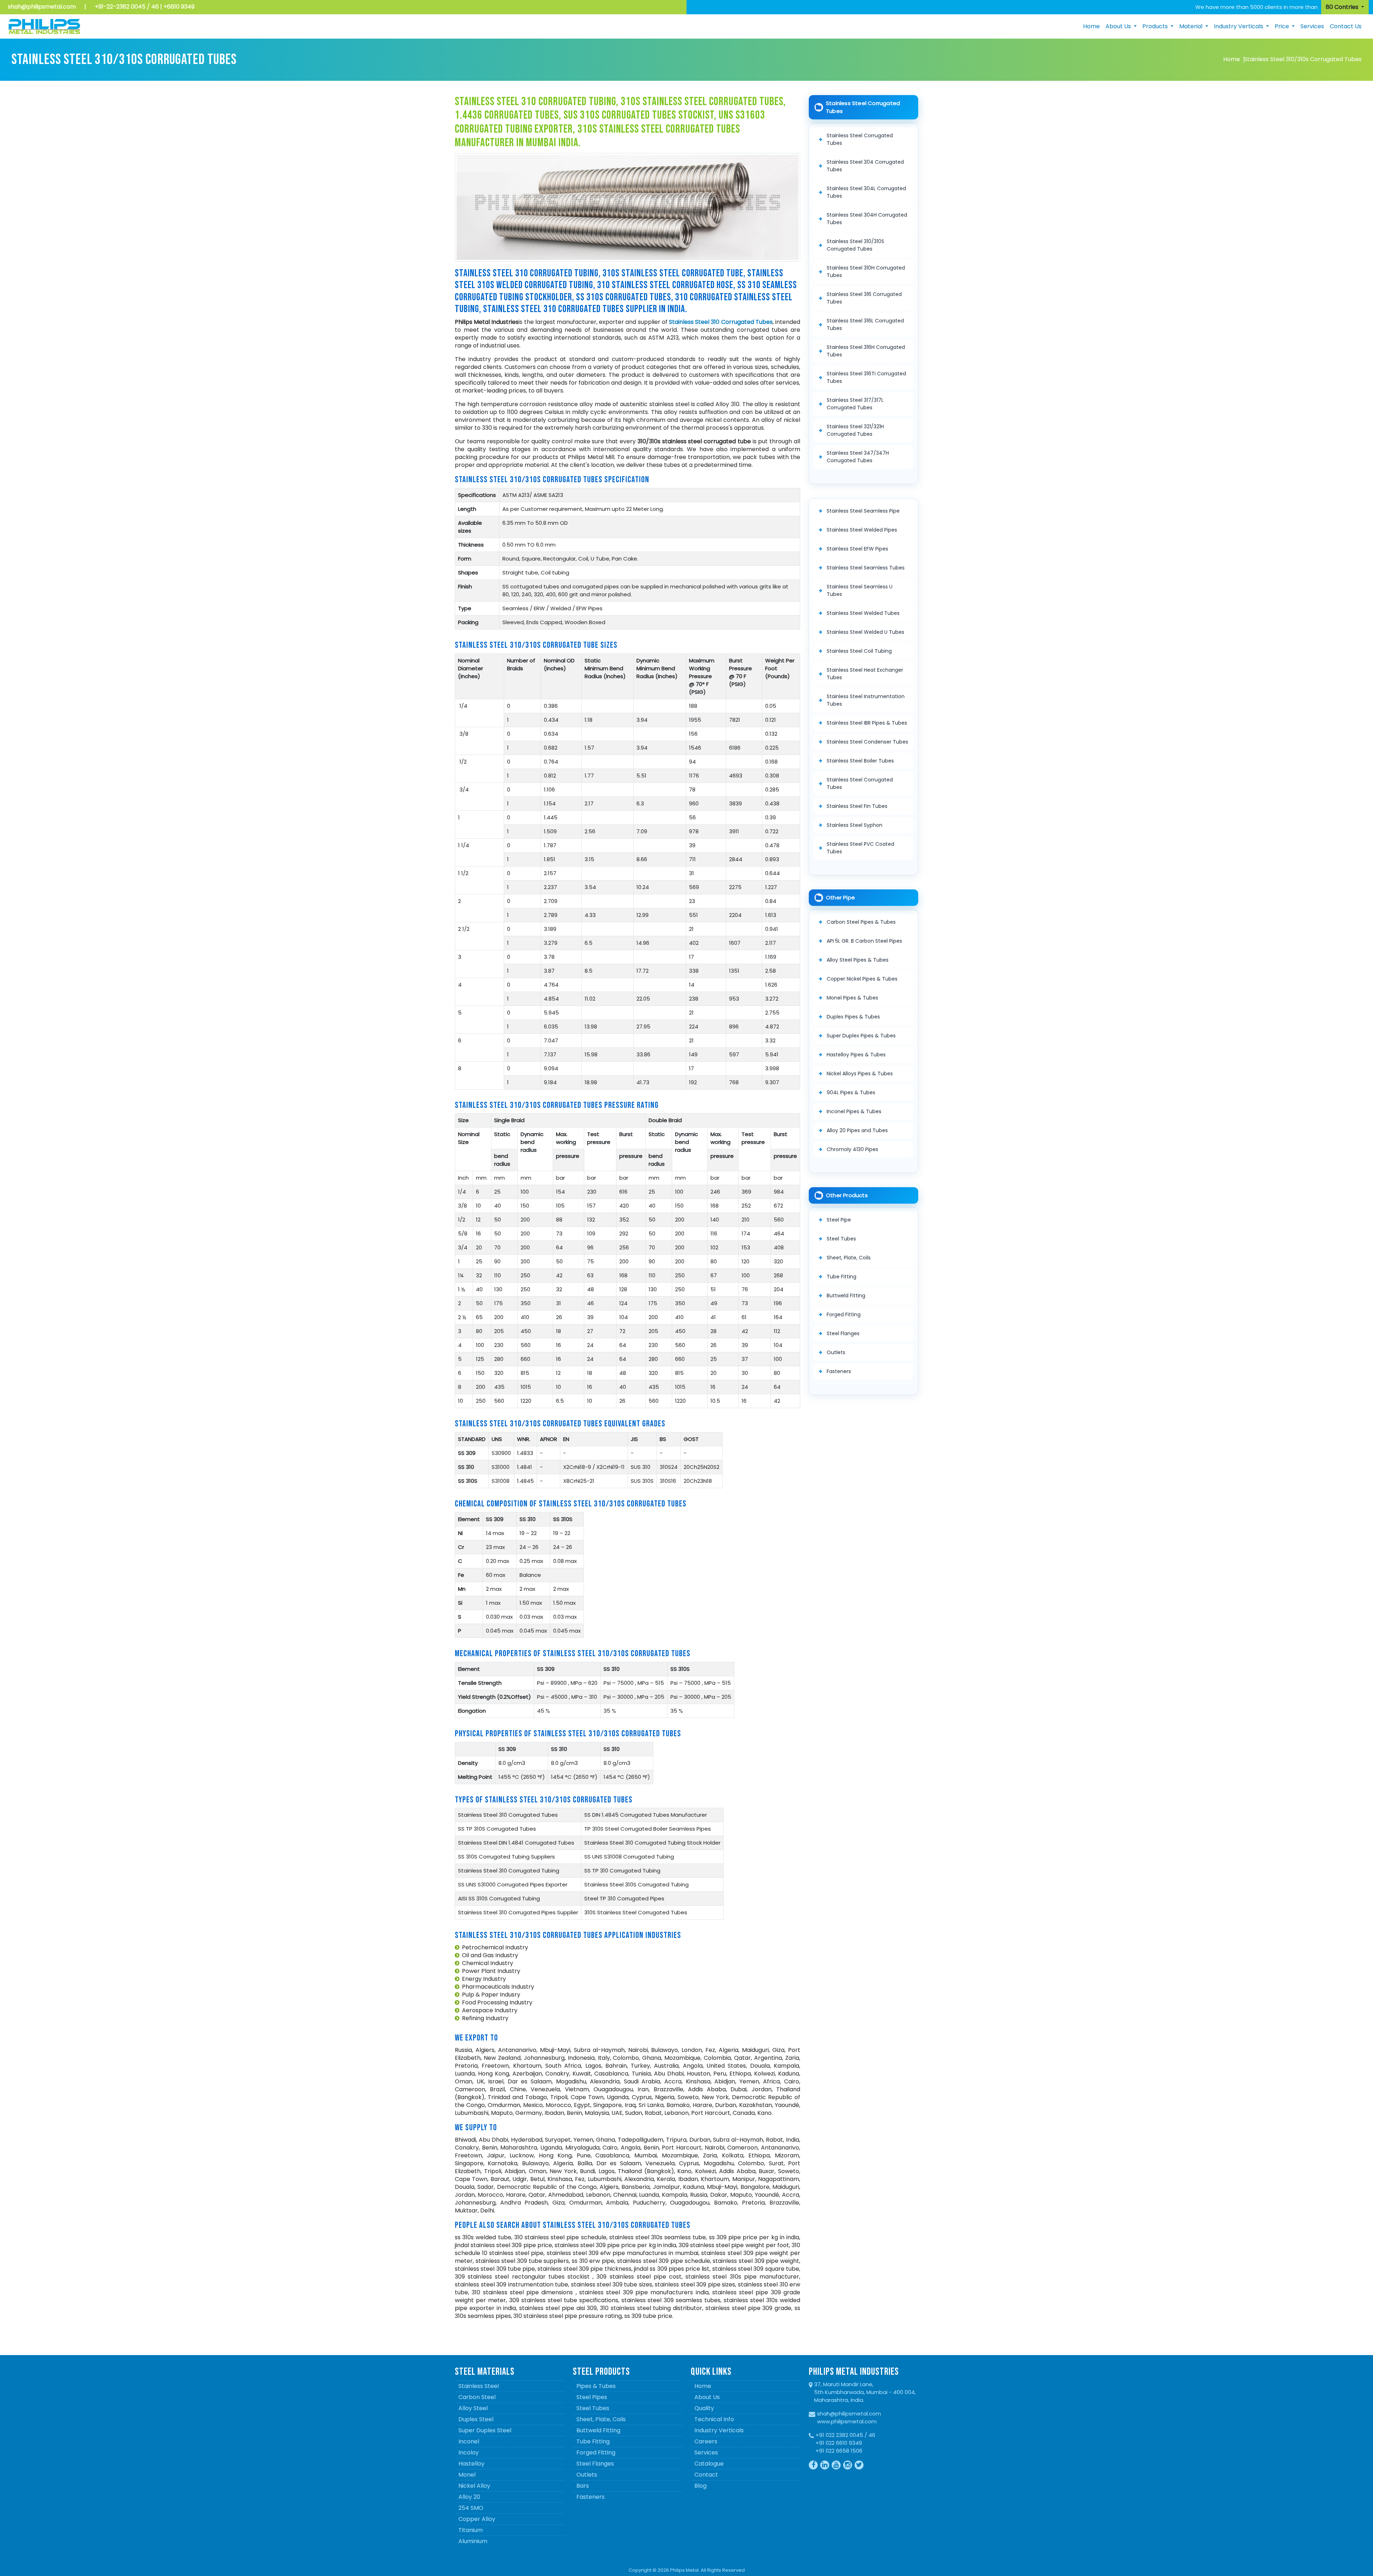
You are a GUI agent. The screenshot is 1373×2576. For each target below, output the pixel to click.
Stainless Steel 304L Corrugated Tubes (866, 192)
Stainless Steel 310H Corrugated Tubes (866, 272)
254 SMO (471, 2508)
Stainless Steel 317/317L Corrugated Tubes (855, 404)
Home (1091, 26)
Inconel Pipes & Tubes (854, 1111)
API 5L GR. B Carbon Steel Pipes (864, 941)
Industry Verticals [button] (1239, 26)
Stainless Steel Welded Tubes (863, 613)
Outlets (836, 1352)
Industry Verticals (719, 2430)
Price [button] (1283, 26)
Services (1312, 26)
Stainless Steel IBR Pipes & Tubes (867, 723)
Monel (467, 2475)
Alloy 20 (469, 2497)
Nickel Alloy (474, 2486)
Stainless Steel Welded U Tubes (865, 632)
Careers (706, 2441)
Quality (704, 2408)
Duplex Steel (476, 2419)
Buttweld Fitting (846, 1296)
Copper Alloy (477, 2519)
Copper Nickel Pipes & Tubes (862, 979)
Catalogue (709, 2464)
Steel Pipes (592, 2397)
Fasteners (839, 1371)
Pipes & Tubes (596, 2386)
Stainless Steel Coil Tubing (859, 651)
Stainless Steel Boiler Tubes (860, 761)
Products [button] (1156, 26)
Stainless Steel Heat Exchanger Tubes (865, 674)
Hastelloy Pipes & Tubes (856, 1055)
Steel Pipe (839, 1220)
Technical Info (714, 2419)
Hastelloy (471, 2464)
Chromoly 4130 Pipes (852, 1149)
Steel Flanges (843, 1333)
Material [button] (1192, 26)
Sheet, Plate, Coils (849, 1258)
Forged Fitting (844, 1314)
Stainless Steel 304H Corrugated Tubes (867, 219)
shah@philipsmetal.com (42, 7)
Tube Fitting (841, 1277)
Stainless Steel (479, 2386)
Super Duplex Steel (485, 2430)
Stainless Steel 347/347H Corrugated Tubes (858, 457)
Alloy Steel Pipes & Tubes (858, 960)
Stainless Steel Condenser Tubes (867, 742)
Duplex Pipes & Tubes (853, 1017)
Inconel (469, 2441)
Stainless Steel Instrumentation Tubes (866, 700)
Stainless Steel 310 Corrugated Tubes (721, 322)
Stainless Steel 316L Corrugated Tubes (865, 324)
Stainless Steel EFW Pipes (857, 549)
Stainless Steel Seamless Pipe (863, 511)
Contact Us (1346, 26)
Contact (706, 2475)
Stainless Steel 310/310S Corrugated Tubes (855, 245)
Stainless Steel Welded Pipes (862, 530)
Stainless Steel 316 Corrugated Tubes (864, 298)
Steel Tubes (841, 1239)
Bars (583, 2486)
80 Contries (1343, 7)
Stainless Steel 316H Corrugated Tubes (866, 351)
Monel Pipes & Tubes (852, 998)
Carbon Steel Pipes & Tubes (861, 922)
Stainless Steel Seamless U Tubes (860, 590)
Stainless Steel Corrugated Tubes (860, 139)
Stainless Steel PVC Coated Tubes (860, 848)
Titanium (471, 2530)
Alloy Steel (473, 2408)
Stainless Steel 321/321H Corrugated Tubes (855, 430)
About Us (707, 2397)
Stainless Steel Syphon (855, 825)
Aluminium (473, 2541)
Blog (700, 2486)
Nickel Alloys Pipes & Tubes (860, 1074)
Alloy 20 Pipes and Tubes (857, 1130)
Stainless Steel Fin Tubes (857, 806)
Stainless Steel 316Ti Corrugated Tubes (866, 377)
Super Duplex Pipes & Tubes (861, 1036)
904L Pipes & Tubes (851, 1092)
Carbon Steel (477, 2397)
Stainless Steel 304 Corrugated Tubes (865, 166)
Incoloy (469, 2452)
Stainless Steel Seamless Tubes (866, 568)
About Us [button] (1119, 26)
